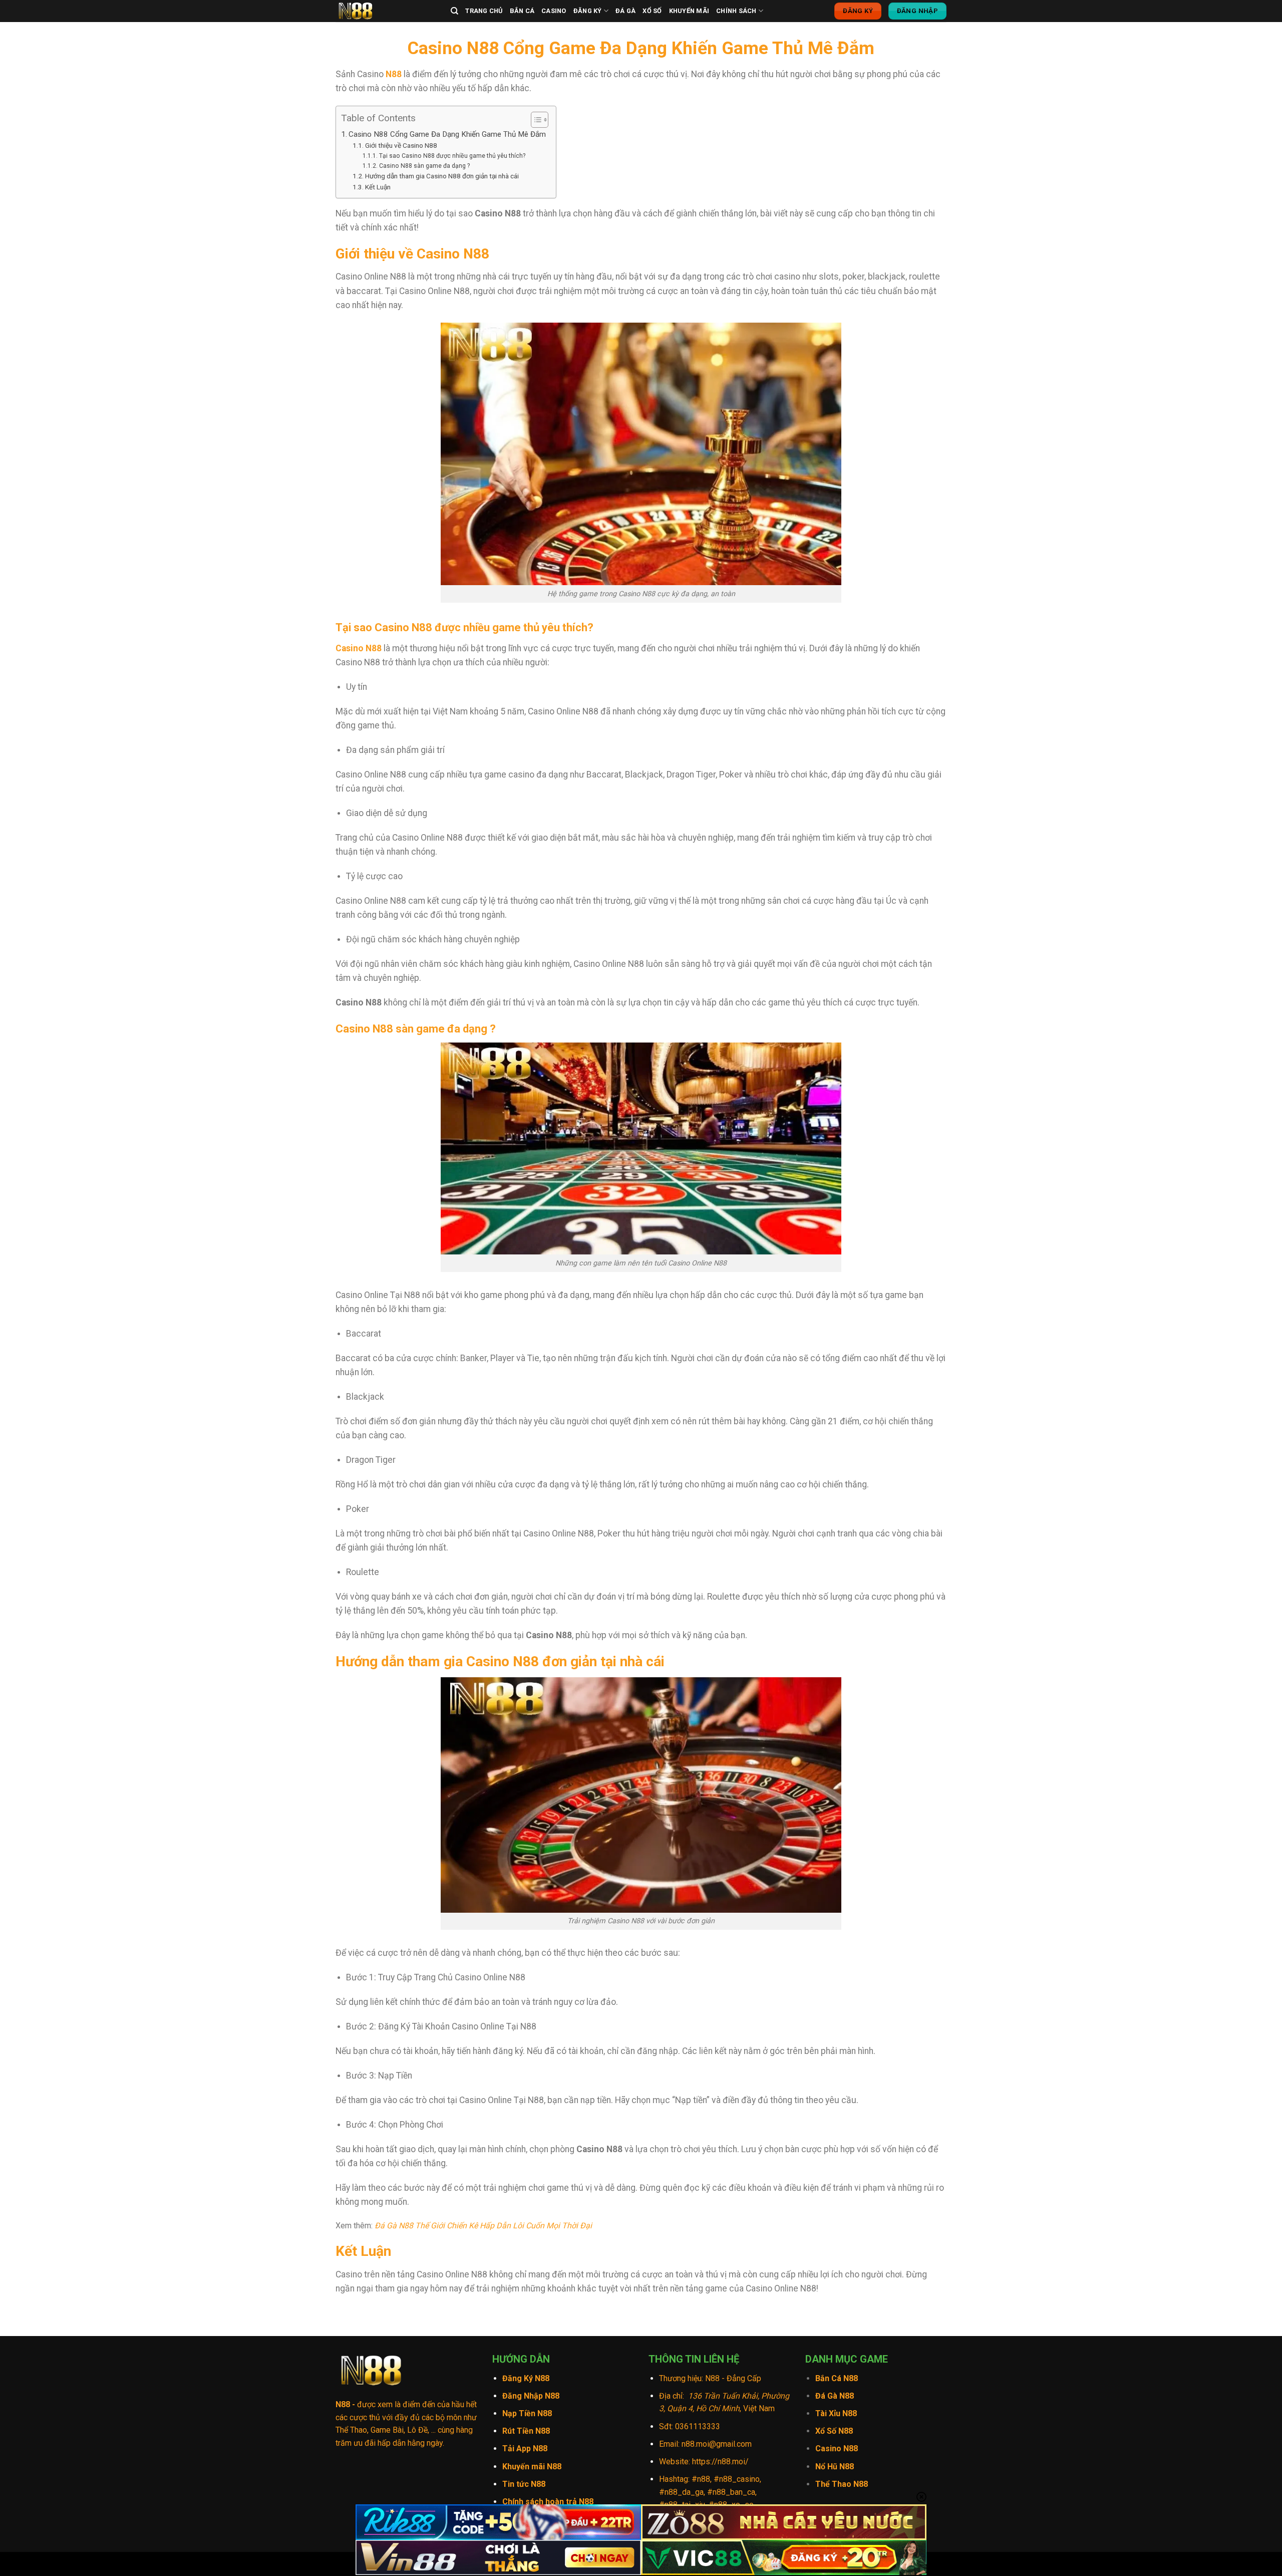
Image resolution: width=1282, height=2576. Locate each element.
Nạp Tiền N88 (527, 2413)
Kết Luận (378, 187)
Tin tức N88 (524, 2484)
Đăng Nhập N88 (531, 2396)
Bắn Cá (522, 11)
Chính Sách (736, 11)
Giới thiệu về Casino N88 (401, 145)
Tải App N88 (525, 2449)
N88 (394, 74)
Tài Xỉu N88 (836, 2413)
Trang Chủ (484, 11)
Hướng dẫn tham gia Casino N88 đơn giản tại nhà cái (442, 176)
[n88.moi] (386, 11)
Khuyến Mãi (689, 11)
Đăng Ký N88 (526, 2378)
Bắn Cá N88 (837, 2378)
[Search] (454, 11)
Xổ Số (652, 11)
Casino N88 (359, 648)
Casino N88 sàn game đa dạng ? (424, 166)
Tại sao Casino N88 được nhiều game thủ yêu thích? (452, 156)
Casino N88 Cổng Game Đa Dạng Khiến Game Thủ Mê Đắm (447, 134)
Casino (554, 11)
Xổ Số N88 (834, 2431)
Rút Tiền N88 (526, 2431)
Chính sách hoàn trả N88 (548, 2502)
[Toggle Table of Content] (535, 120)
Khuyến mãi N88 (532, 2467)
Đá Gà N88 (835, 2396)
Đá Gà (625, 11)
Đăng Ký (588, 11)
